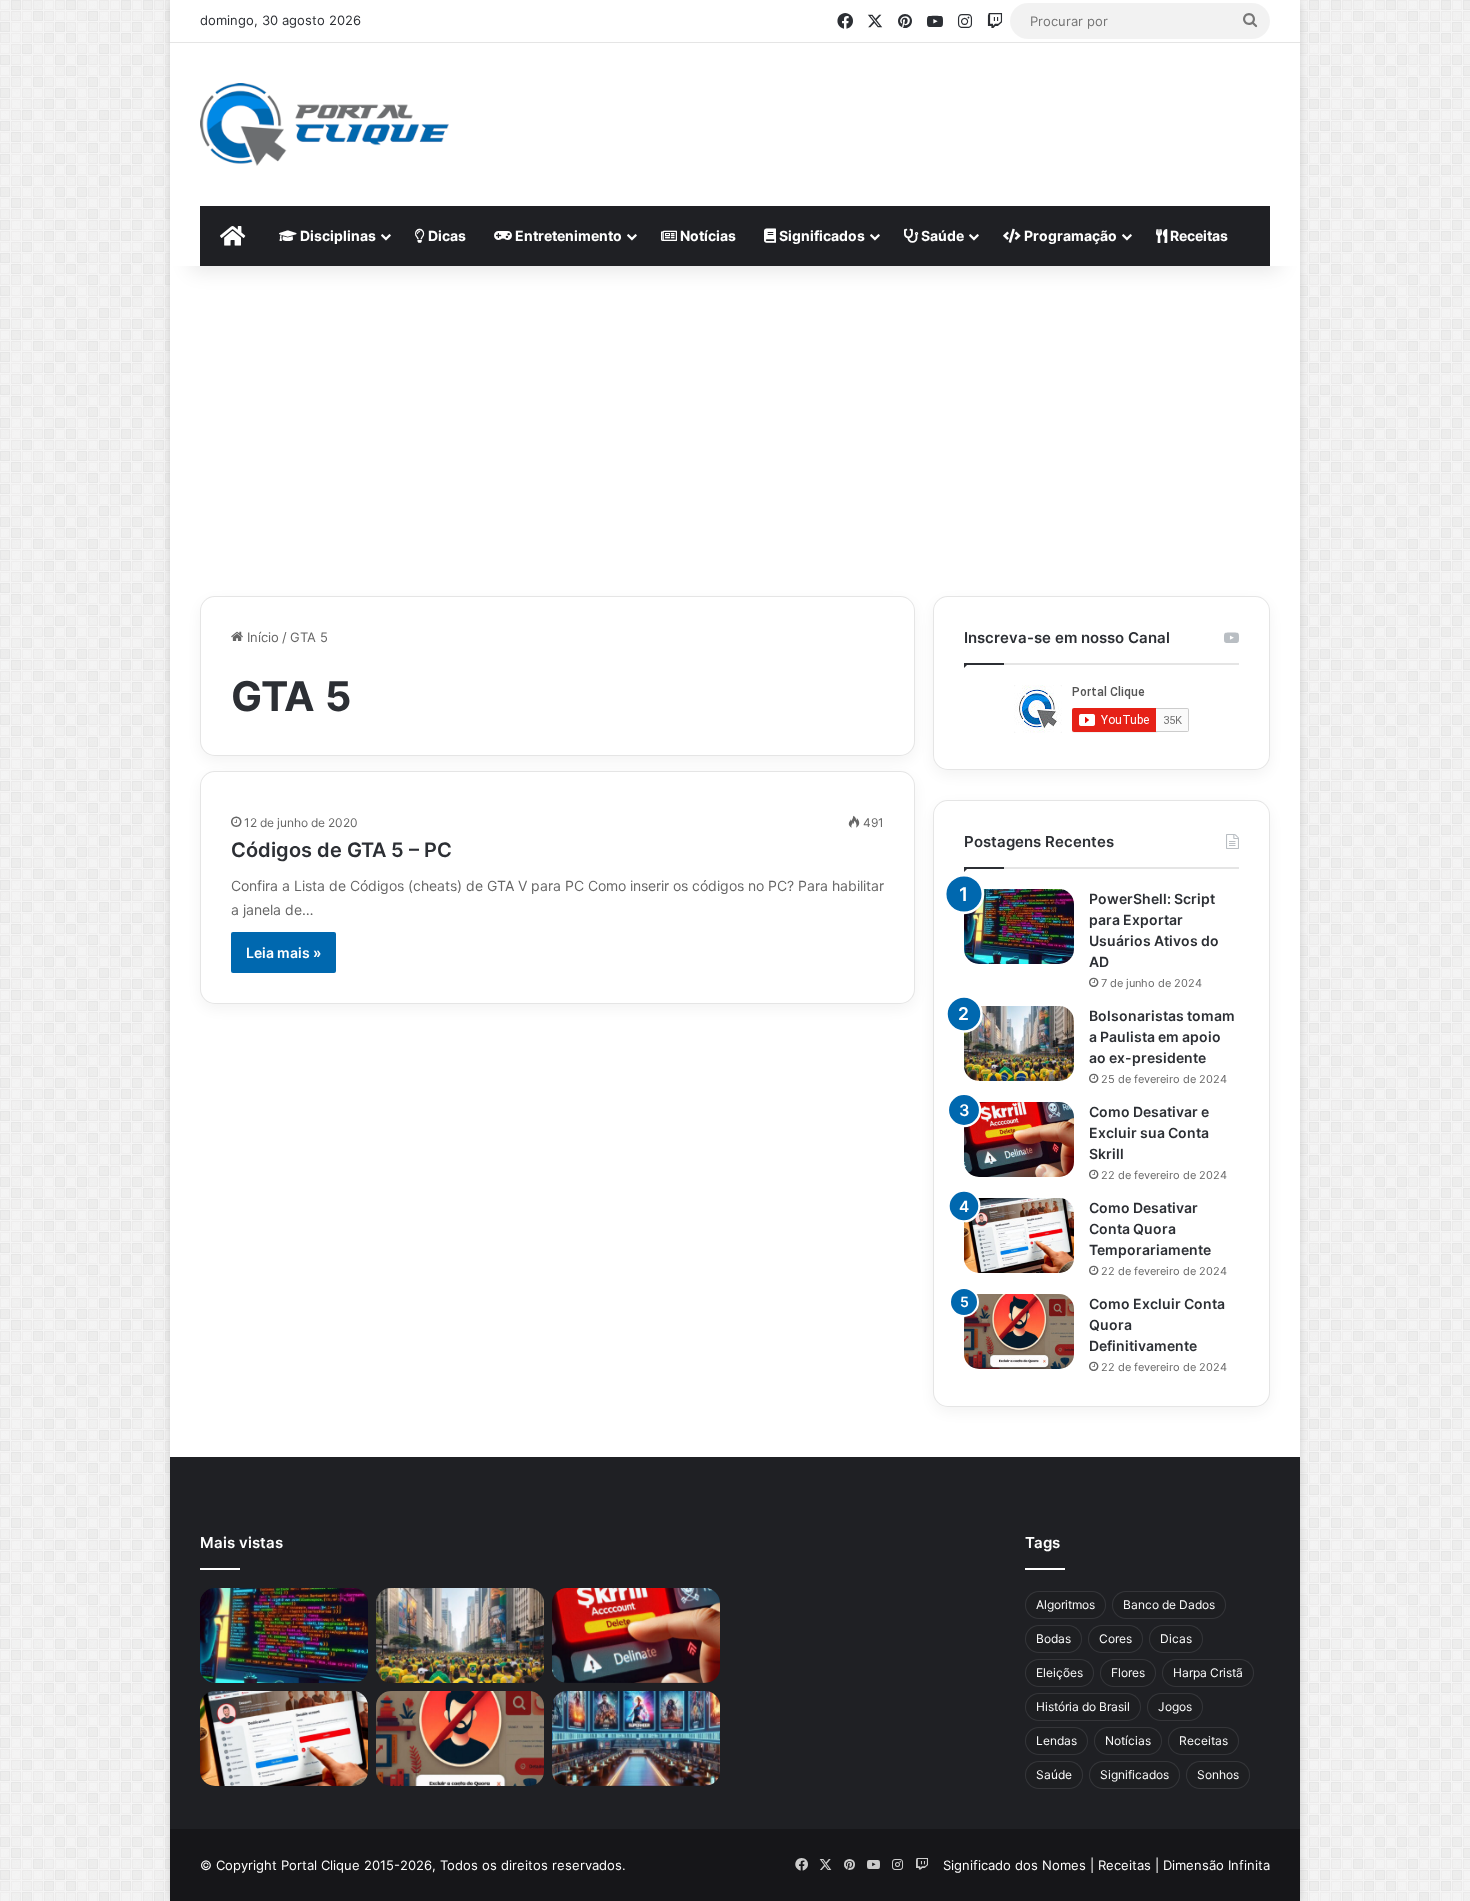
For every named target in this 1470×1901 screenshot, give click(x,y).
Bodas (1053, 1638)
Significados (820, 235)
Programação (1069, 235)
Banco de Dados (1169, 1604)
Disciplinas (336, 235)
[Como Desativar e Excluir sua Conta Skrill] (1019, 1139)
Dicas (445, 235)
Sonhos (1218, 1774)
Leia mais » (283, 952)
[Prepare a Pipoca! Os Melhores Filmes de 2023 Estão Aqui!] (636, 1738)
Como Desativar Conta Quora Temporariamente (1150, 1228)
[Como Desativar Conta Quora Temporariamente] (1019, 1235)
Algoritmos (1065, 1604)
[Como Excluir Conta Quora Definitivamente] (1019, 1331)
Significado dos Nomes (1014, 1865)
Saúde (941, 235)
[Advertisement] (931, 108)
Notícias (706, 235)
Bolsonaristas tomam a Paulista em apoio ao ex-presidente (1162, 1036)
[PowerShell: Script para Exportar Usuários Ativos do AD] (1019, 926)
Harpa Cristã (1208, 1672)
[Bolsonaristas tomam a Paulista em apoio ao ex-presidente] (1019, 1043)
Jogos (1175, 1706)
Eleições (1059, 1672)
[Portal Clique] (324, 124)
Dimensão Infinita (1216, 1865)
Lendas (1056, 1740)
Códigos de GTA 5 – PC (341, 850)
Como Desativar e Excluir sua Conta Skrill (1149, 1132)
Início (261, 637)
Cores (1115, 1638)
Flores (1128, 1672)
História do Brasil (1083, 1706)
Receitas (1197, 235)
